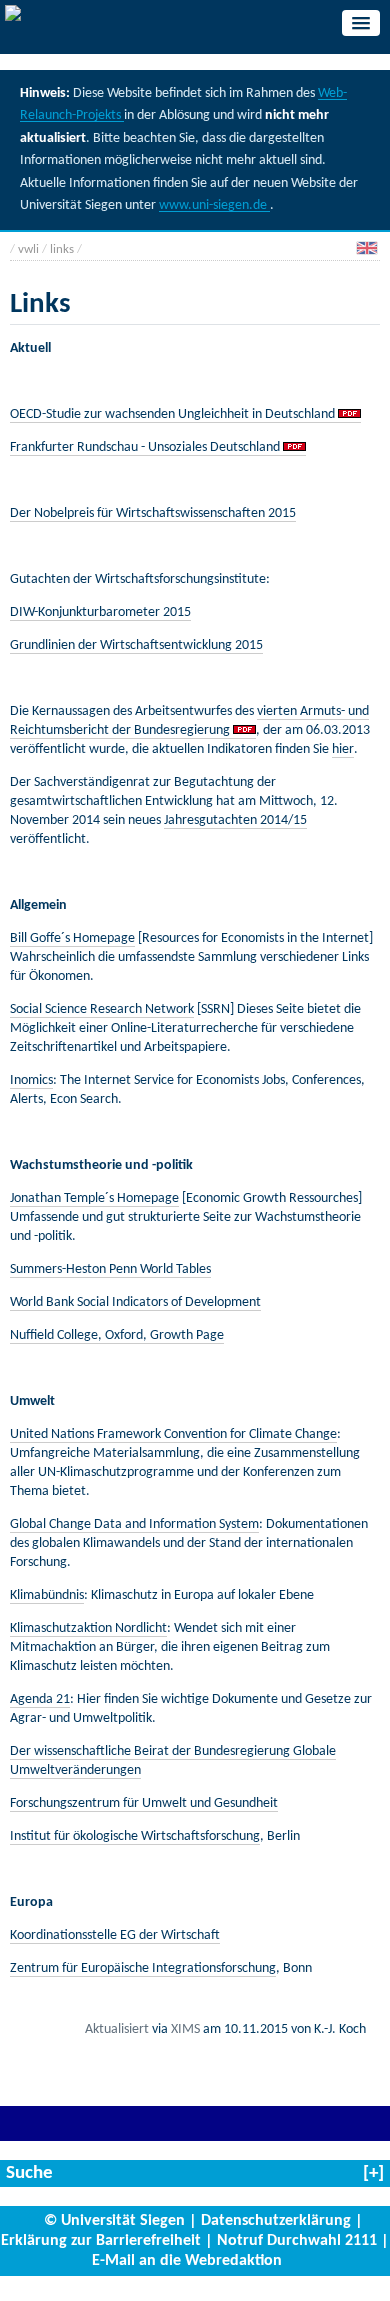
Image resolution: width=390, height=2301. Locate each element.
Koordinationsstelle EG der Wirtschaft (115, 1935)
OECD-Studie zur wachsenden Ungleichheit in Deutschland (174, 414)
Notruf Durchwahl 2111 (297, 2241)
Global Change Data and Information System (134, 1524)
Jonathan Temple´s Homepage (94, 1198)
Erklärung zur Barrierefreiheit (101, 2241)
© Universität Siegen (114, 2221)
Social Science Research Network (102, 1009)
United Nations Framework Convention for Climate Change (173, 1434)
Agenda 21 (40, 1699)
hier (343, 749)
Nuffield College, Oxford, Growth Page (117, 1335)
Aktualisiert (117, 2029)
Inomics (31, 1080)
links (62, 249)
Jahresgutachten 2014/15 (235, 820)
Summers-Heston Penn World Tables (110, 1269)
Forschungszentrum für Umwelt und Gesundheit (144, 1803)
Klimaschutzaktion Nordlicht (88, 1628)
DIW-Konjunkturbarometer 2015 (100, 612)
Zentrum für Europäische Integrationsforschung (143, 1968)
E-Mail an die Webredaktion (187, 2261)
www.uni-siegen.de (214, 205)
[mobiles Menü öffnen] (361, 23)
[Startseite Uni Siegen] (13, 16)
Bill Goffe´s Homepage (72, 938)
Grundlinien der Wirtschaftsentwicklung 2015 (136, 645)
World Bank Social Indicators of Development (135, 1302)
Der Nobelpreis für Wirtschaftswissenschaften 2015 (153, 513)
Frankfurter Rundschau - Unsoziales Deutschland (145, 447)
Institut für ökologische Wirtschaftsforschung (135, 1836)
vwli (28, 249)
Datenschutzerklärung (276, 2221)
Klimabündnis (47, 1595)
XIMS (185, 2029)
